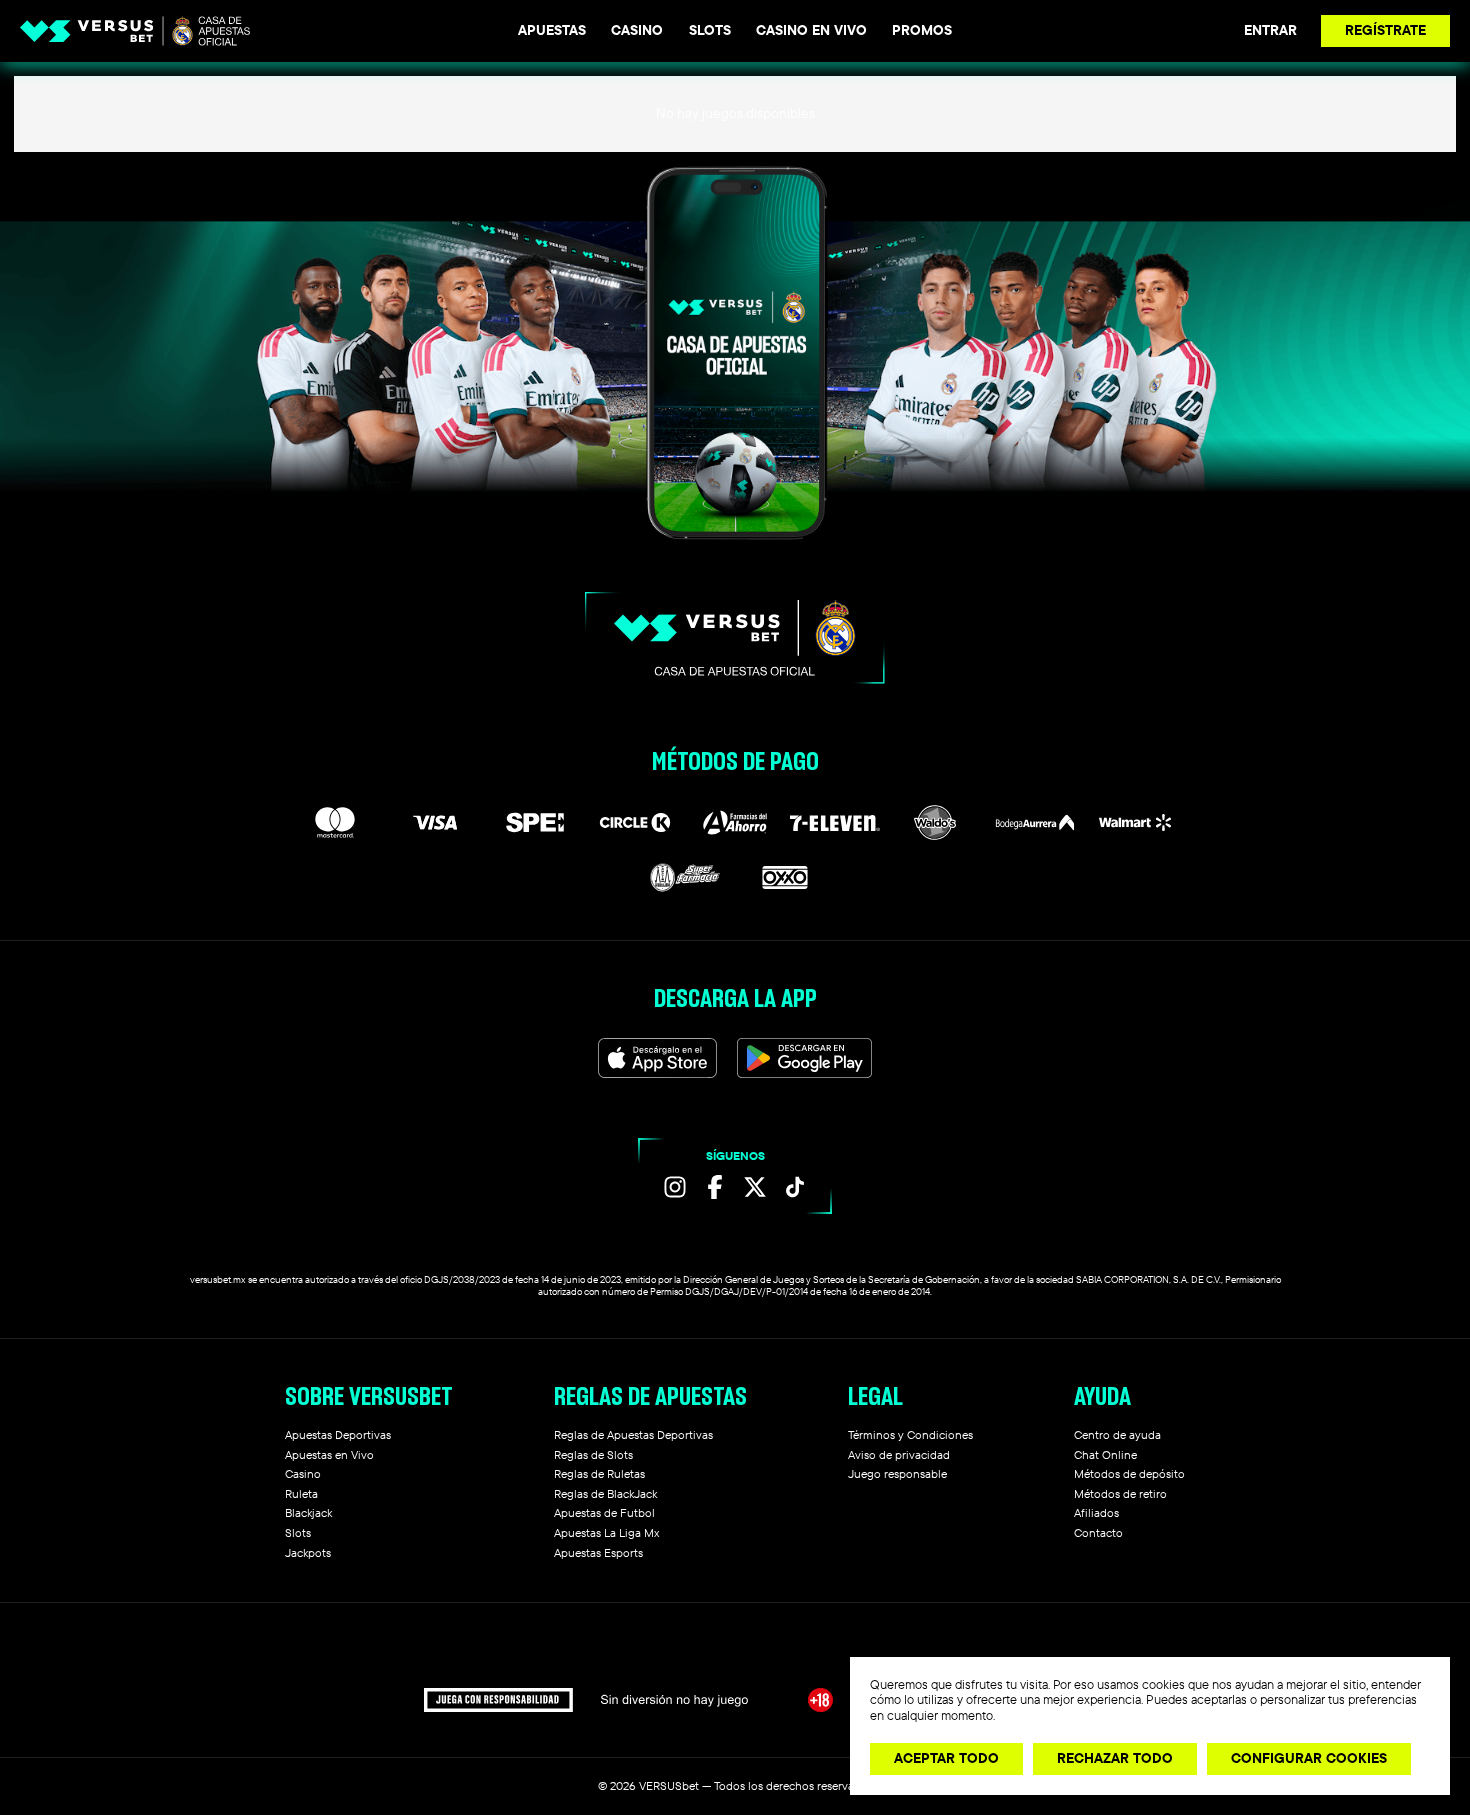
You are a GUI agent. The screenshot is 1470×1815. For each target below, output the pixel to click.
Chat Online (1105, 1454)
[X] (755, 1187)
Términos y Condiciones (910, 1434)
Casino (637, 30)
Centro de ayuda (1117, 1434)
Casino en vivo (811, 30)
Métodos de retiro (1120, 1493)
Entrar (1270, 30)
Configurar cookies (1309, 1758)
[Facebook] (715, 1187)
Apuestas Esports (598, 1552)
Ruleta (301, 1493)
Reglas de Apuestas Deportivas (633, 1434)
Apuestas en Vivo (329, 1454)
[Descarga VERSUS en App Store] (658, 1058)
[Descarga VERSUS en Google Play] (804, 1058)
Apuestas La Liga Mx (606, 1532)
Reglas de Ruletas (599, 1473)
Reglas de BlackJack (605, 1493)
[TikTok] (795, 1187)
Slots (710, 30)
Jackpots (308, 1552)
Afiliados (1096, 1512)
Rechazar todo (1115, 1758)
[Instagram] (675, 1187)
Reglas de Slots (593, 1454)
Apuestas (552, 30)
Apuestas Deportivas (338, 1434)
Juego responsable (897, 1473)
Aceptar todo (946, 1758)
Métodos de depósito (1129, 1473)
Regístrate (1385, 30)
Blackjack (308, 1512)
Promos (922, 30)
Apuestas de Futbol (604, 1512)
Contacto (1098, 1532)
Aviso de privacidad (899, 1454)
